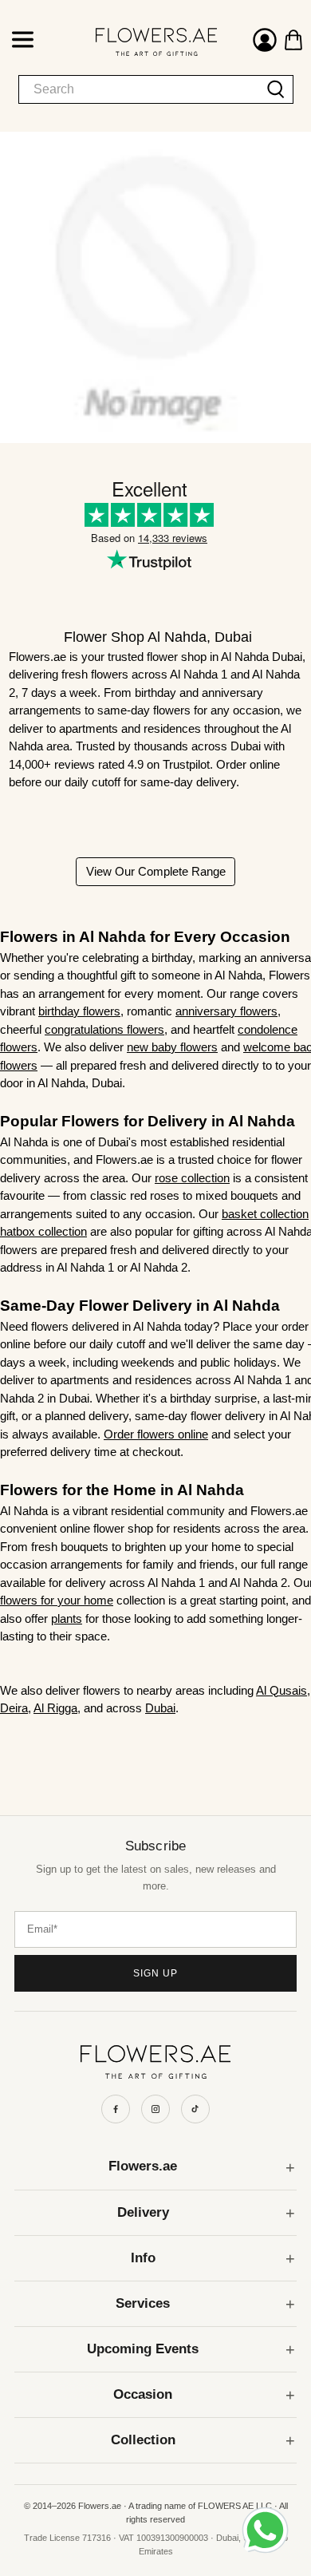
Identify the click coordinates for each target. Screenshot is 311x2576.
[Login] (265, 42)
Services (143, 2303)
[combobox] (139, 89)
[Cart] (293, 40)
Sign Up (155, 1973)
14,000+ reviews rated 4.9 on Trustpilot (109, 764)
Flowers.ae (143, 2166)
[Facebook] (116, 2109)
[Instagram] (155, 2109)
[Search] (276, 89)
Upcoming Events (143, 2349)
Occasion (143, 2394)
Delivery (143, 2212)
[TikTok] (195, 2109)
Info (143, 2258)
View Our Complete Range (156, 871)
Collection (143, 2440)
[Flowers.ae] (141, 42)
